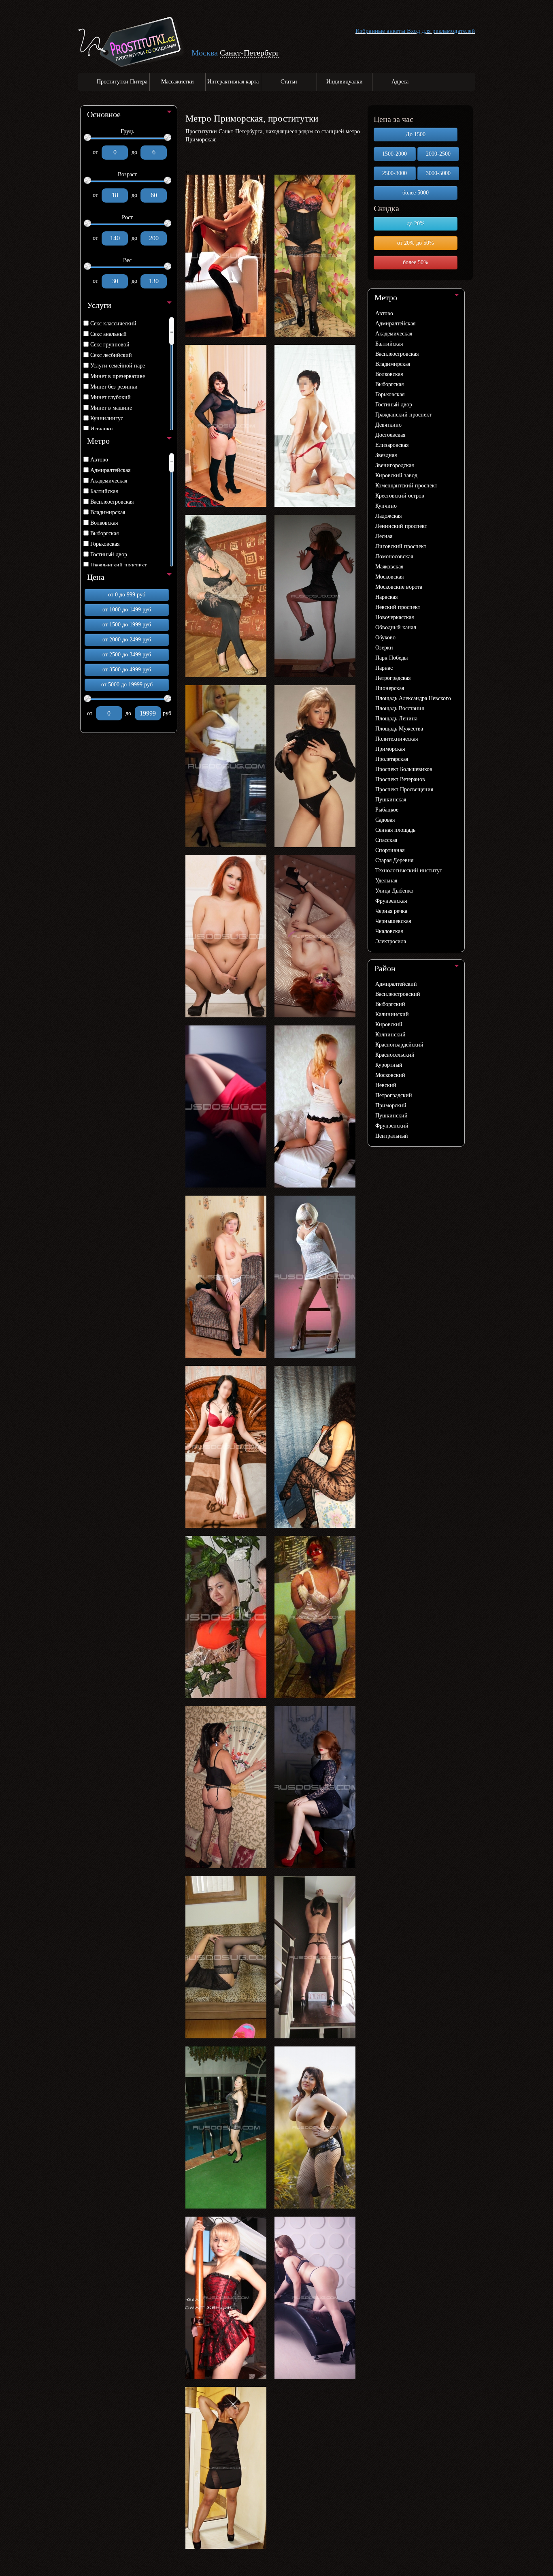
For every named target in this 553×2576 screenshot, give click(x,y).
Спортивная (390, 850)
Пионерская (390, 688)
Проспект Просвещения (404, 789)
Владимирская (108, 512)
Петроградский (394, 1095)
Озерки (384, 648)
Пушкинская (391, 800)
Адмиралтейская (110, 470)
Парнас (384, 668)
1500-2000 (395, 154)
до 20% (416, 223)
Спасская (386, 840)
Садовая (385, 820)
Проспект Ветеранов (400, 779)
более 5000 (416, 193)
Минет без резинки (114, 387)
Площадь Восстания (400, 708)
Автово (99, 460)
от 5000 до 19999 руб (127, 685)
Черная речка (391, 911)
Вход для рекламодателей (441, 31)
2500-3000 (395, 173)
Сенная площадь (395, 830)
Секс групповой (110, 345)
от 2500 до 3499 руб (127, 655)
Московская (389, 577)
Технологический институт (409, 870)
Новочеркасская (395, 617)
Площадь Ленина (396, 719)
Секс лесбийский (111, 355)
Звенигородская (395, 465)
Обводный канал (396, 627)
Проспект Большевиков (404, 769)
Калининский (392, 1014)
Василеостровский (398, 994)
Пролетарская (392, 759)
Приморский (391, 1105)
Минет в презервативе (118, 376)
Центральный (392, 1136)
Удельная (386, 881)
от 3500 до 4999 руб (127, 670)
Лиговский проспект (401, 546)
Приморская (390, 749)
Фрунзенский (392, 1126)
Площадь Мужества (399, 729)
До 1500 (416, 134)
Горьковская (105, 544)
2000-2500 (438, 154)
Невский (386, 1085)
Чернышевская (393, 921)
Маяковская (389, 567)
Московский (390, 1075)
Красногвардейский (399, 1045)
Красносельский (395, 1055)
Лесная (384, 536)
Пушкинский (391, 1116)
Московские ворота (399, 587)
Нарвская (386, 597)
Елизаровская (392, 445)
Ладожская (388, 516)
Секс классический (113, 324)
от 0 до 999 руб (127, 595)
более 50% (416, 262)
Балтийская (104, 491)
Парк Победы (391, 658)
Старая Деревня (394, 860)
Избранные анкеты (380, 31)
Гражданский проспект (118, 565)
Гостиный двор (109, 554)
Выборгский (390, 1004)
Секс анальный (108, 334)
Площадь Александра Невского (413, 698)
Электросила (391, 941)
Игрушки (102, 429)
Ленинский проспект (401, 526)
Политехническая (397, 739)
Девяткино (388, 425)
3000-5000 (438, 173)
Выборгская (104, 533)
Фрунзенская (391, 901)
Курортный (389, 1065)
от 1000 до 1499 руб (127, 610)
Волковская (104, 523)
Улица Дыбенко (394, 891)
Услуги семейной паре (118, 366)
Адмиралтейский (396, 984)
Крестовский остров (400, 496)
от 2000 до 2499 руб (127, 640)
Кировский (389, 1024)
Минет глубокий (111, 397)
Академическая (109, 481)
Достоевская (390, 435)
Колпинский (390, 1035)
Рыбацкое (387, 810)
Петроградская (393, 678)
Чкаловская (389, 931)
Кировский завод (396, 475)
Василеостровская (112, 502)
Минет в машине (111, 408)
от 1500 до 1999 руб (127, 625)
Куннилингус (107, 418)
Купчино (386, 506)
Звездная (386, 455)
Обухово (385, 638)
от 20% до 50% (416, 243)
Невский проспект (398, 607)
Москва (205, 53)
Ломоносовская (394, 556)
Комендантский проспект (406, 486)
